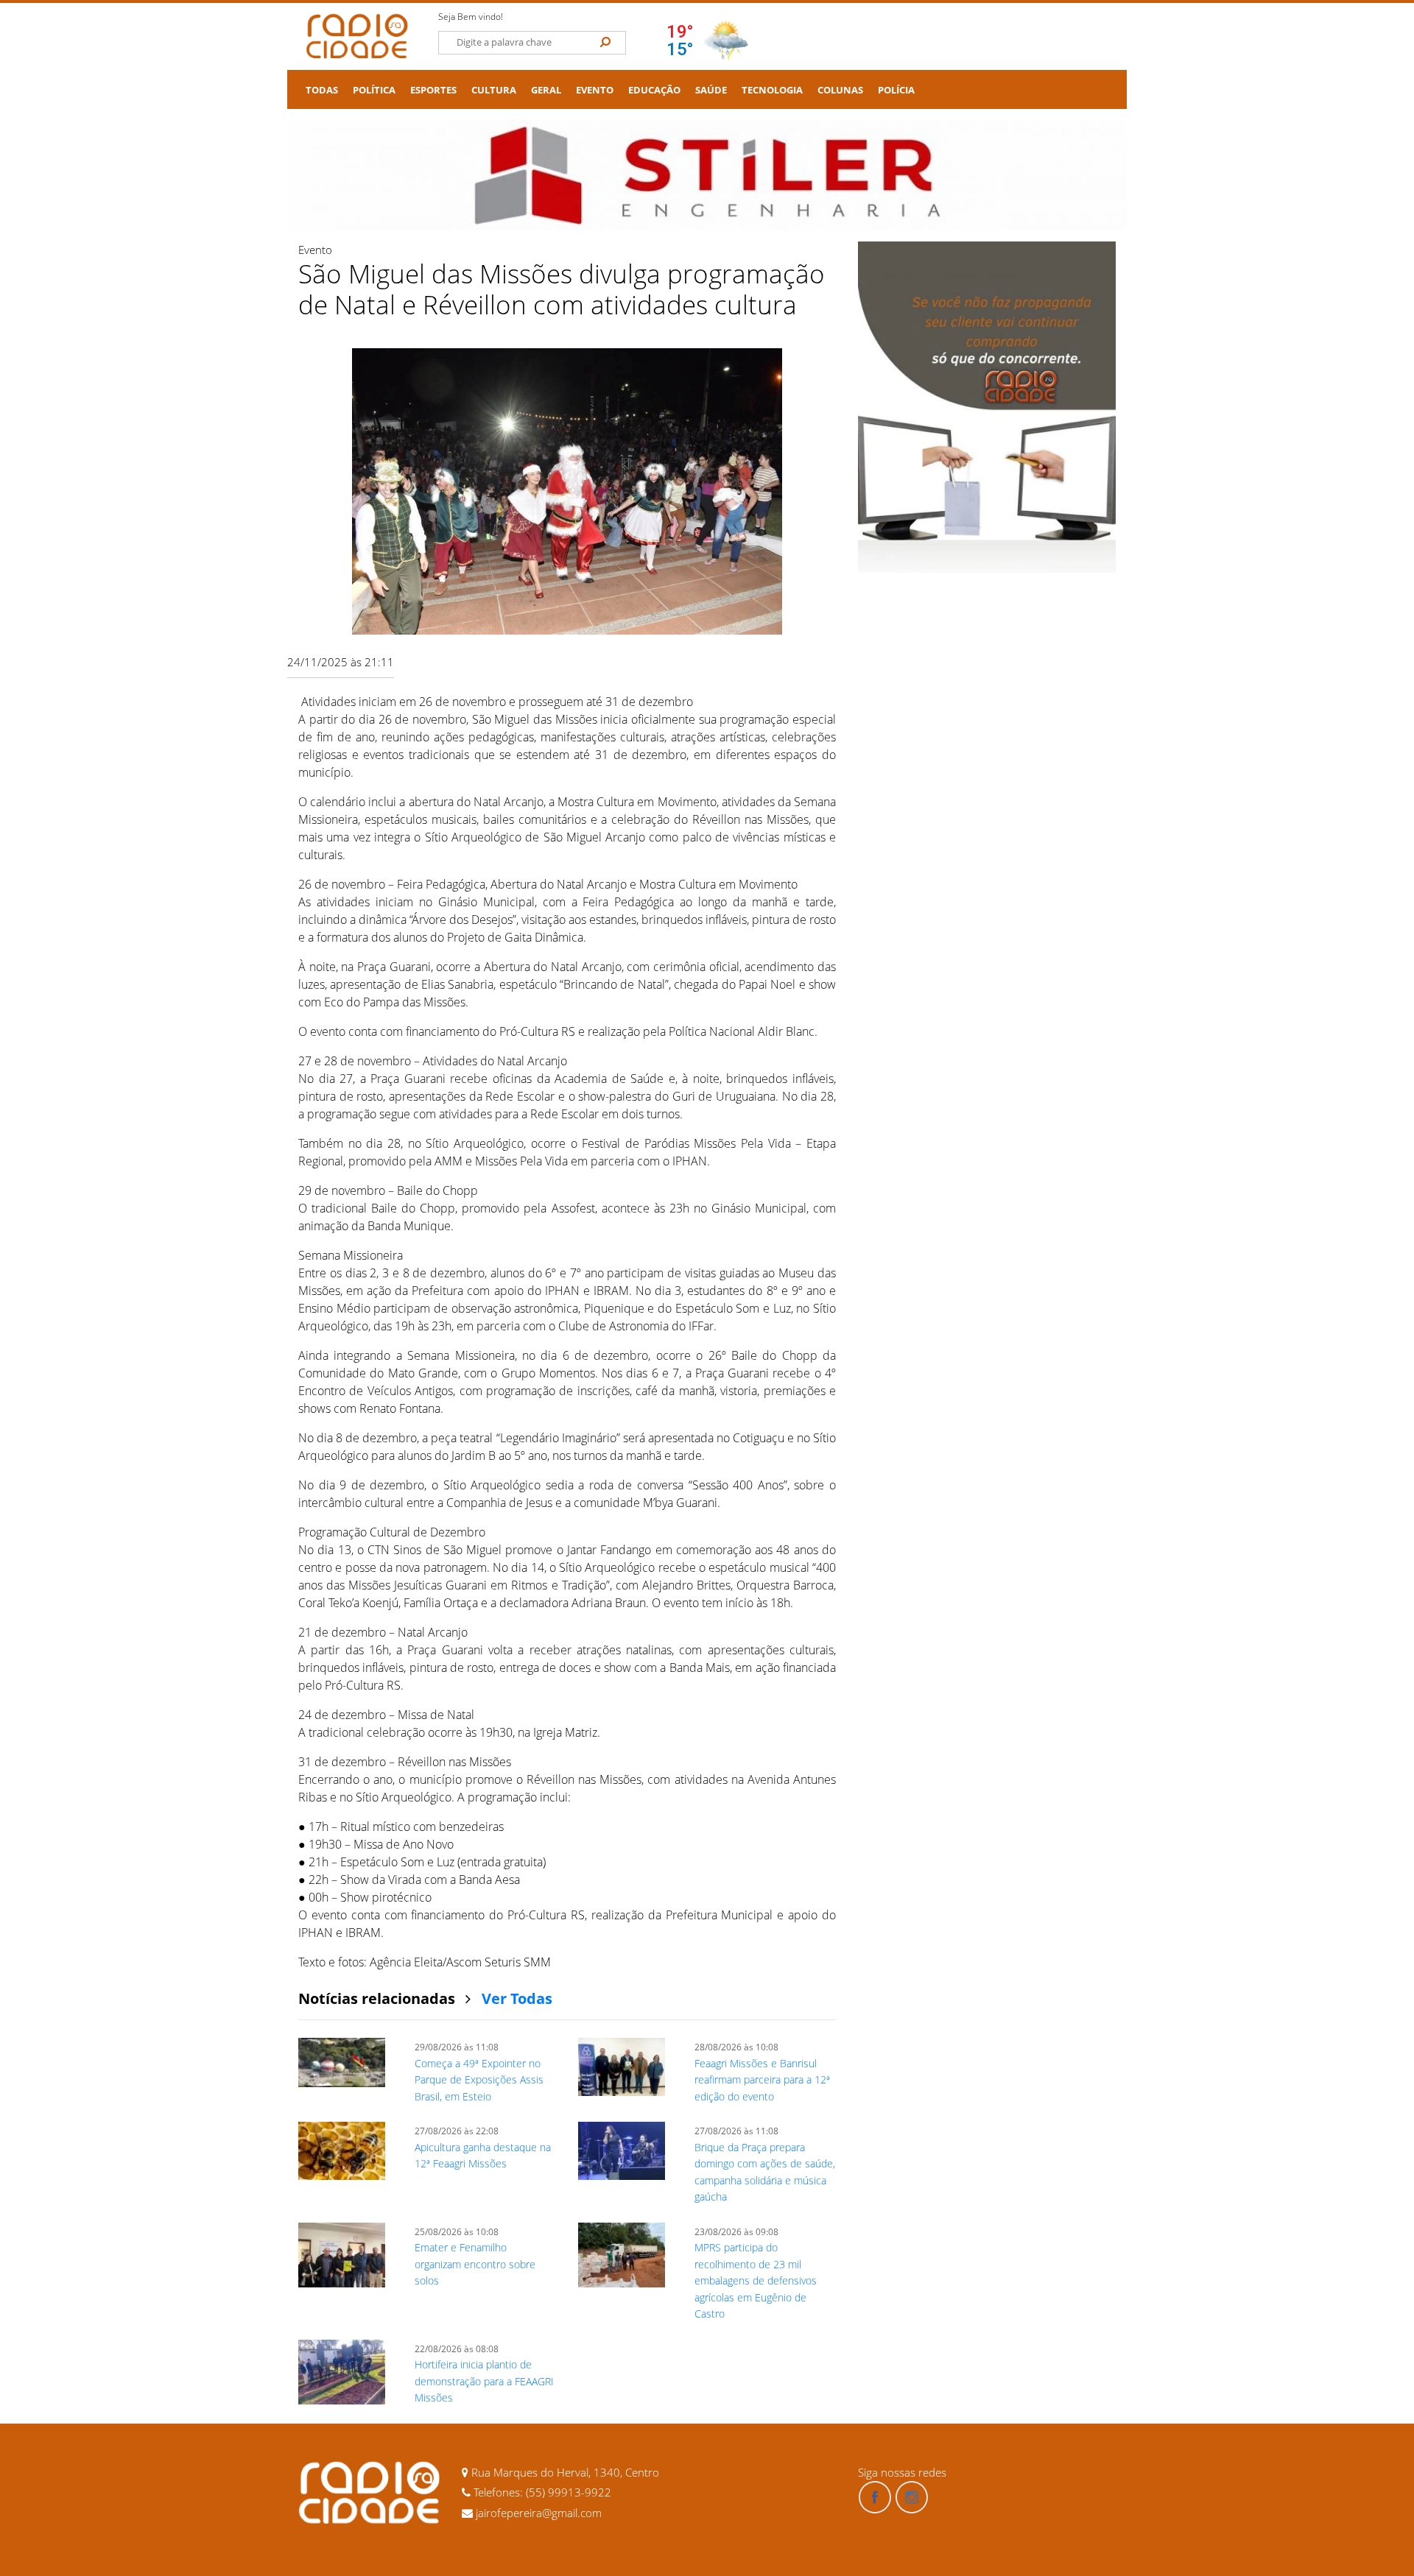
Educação (654, 90)
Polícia (896, 90)
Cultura (494, 90)
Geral (546, 90)
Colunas (840, 90)
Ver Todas (517, 1998)
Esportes (433, 90)
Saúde (711, 90)
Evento (595, 90)
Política (374, 90)
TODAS (322, 90)
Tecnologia (772, 90)
